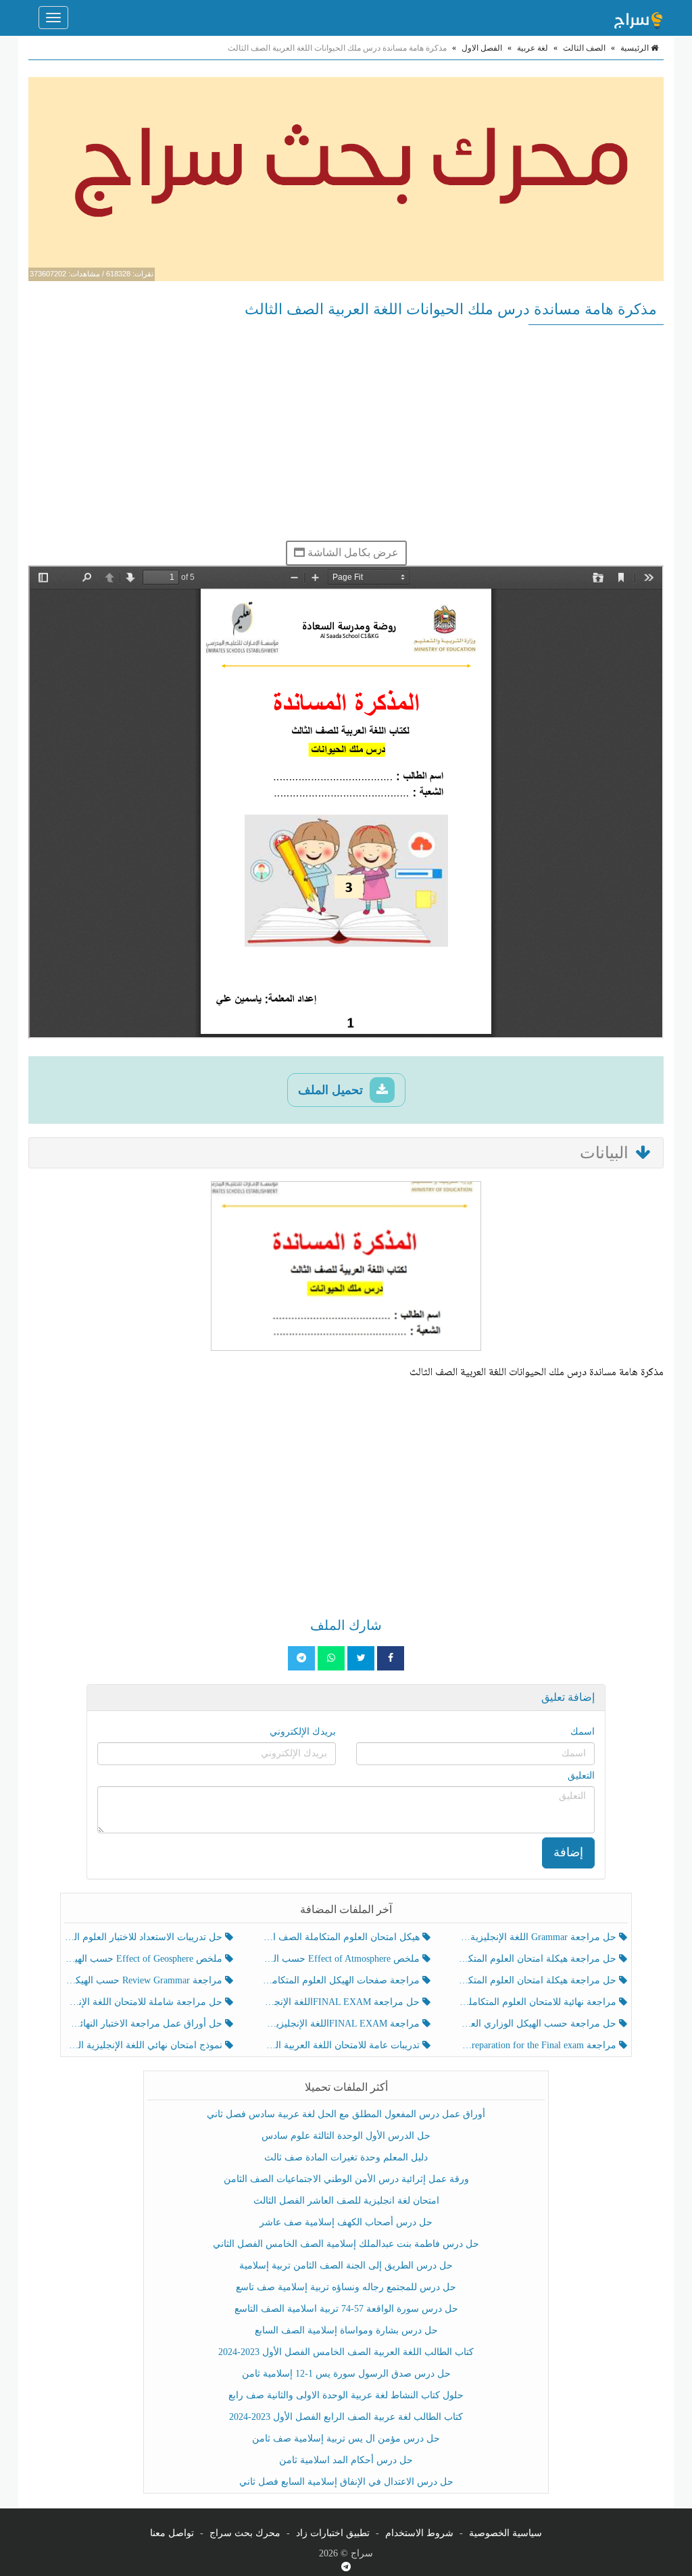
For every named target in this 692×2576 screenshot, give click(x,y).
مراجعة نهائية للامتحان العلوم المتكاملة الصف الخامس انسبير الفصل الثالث (539, 2002)
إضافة (568, 1852)
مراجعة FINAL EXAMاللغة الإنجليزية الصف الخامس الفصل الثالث (342, 2024)
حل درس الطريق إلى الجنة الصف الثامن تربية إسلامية (346, 2265)
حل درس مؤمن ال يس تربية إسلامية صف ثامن (346, 2438)
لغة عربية (533, 48)
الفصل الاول (482, 48)
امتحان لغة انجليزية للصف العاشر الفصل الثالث (346, 2201)
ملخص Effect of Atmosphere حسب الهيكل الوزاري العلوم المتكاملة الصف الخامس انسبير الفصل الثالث (342, 1959)
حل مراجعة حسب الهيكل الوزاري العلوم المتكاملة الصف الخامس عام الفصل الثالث (539, 2024)
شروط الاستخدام (419, 2533)
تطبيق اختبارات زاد (333, 2533)
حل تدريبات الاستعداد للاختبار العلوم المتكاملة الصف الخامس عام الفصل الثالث (145, 1937)
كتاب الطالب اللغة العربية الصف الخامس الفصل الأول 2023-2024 (346, 2352)
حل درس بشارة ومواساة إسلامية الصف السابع (346, 2330)
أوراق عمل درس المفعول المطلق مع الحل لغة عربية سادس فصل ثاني (346, 2114)
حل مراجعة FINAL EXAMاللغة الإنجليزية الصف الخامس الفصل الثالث (342, 2002)
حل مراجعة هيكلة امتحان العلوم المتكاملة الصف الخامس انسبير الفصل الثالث (539, 1959)
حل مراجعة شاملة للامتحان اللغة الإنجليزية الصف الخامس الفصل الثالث (145, 2002)
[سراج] (638, 18)
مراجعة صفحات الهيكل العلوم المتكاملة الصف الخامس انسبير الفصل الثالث (342, 1980)
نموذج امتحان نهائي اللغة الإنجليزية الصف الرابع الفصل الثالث (145, 2045)
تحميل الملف (332, 1090)
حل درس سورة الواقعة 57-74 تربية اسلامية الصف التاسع (346, 2309)
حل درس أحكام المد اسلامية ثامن (346, 2460)
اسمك (583, 1732)
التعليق (581, 1776)
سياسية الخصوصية (505, 2533)
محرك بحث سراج (245, 2533)
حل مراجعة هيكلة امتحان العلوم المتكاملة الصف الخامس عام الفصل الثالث (539, 1980)
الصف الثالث (584, 48)
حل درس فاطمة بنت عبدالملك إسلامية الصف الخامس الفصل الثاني (346, 2244)
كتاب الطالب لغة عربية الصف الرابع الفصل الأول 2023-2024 (346, 2417)
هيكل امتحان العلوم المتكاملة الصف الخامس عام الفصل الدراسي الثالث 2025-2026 (342, 1937)
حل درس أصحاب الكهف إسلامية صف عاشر (346, 2222)
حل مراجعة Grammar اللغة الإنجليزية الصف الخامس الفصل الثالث (539, 1937)
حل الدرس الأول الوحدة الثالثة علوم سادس (346, 2136)
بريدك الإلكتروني (303, 1732)
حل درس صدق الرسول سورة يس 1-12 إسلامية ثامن (346, 2374)
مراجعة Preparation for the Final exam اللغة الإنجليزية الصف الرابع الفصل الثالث (539, 2045)
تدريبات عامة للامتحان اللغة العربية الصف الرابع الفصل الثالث (342, 2045)
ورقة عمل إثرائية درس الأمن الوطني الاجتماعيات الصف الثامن (346, 2179)
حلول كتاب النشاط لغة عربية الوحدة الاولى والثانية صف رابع (346, 2395)
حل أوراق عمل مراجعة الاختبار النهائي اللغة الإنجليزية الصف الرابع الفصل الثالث (145, 2024)
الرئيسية (636, 48)
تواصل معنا (172, 2533)
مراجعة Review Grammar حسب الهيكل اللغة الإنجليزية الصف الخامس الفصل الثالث (145, 1980)
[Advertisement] (346, 432)
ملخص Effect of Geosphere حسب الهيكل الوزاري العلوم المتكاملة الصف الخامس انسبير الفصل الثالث (145, 1959)
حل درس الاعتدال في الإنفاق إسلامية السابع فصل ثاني (346, 2482)
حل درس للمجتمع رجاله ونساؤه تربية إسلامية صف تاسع (346, 2287)
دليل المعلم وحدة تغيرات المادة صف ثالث (346, 2157)
